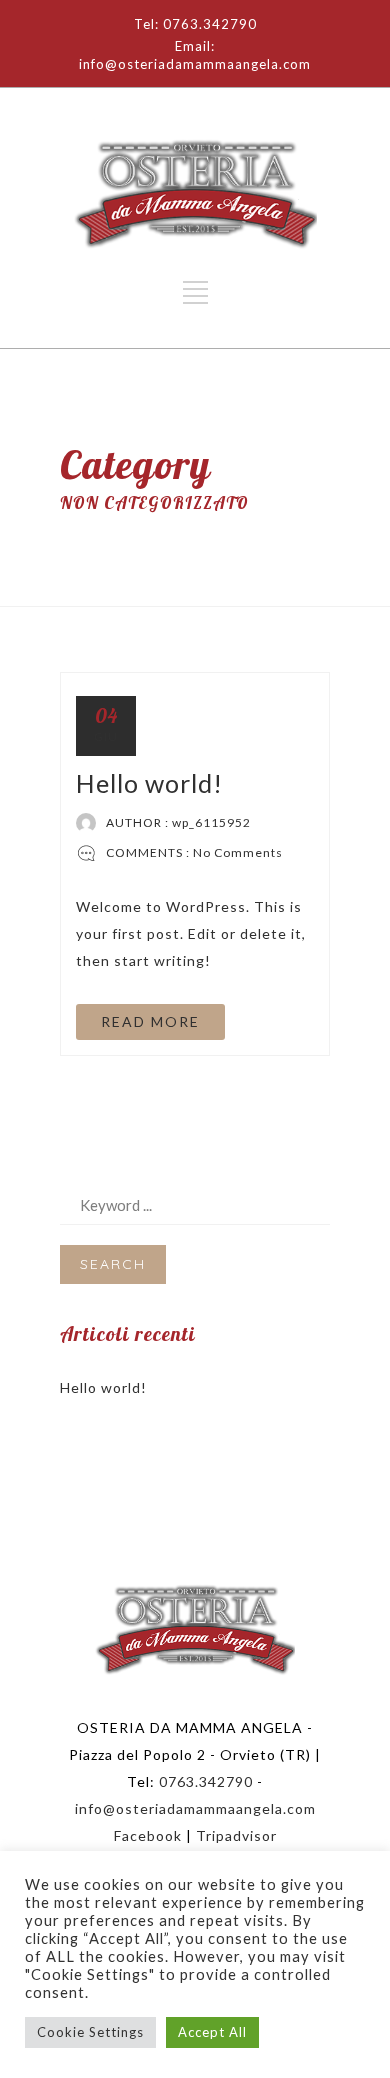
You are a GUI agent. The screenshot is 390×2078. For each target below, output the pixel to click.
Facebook (148, 1835)
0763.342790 (206, 1781)
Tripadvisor (236, 1835)
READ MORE (150, 1021)
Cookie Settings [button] (90, 2032)
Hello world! (149, 783)
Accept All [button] (212, 2032)
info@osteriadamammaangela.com (195, 1808)
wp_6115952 (211, 822)
